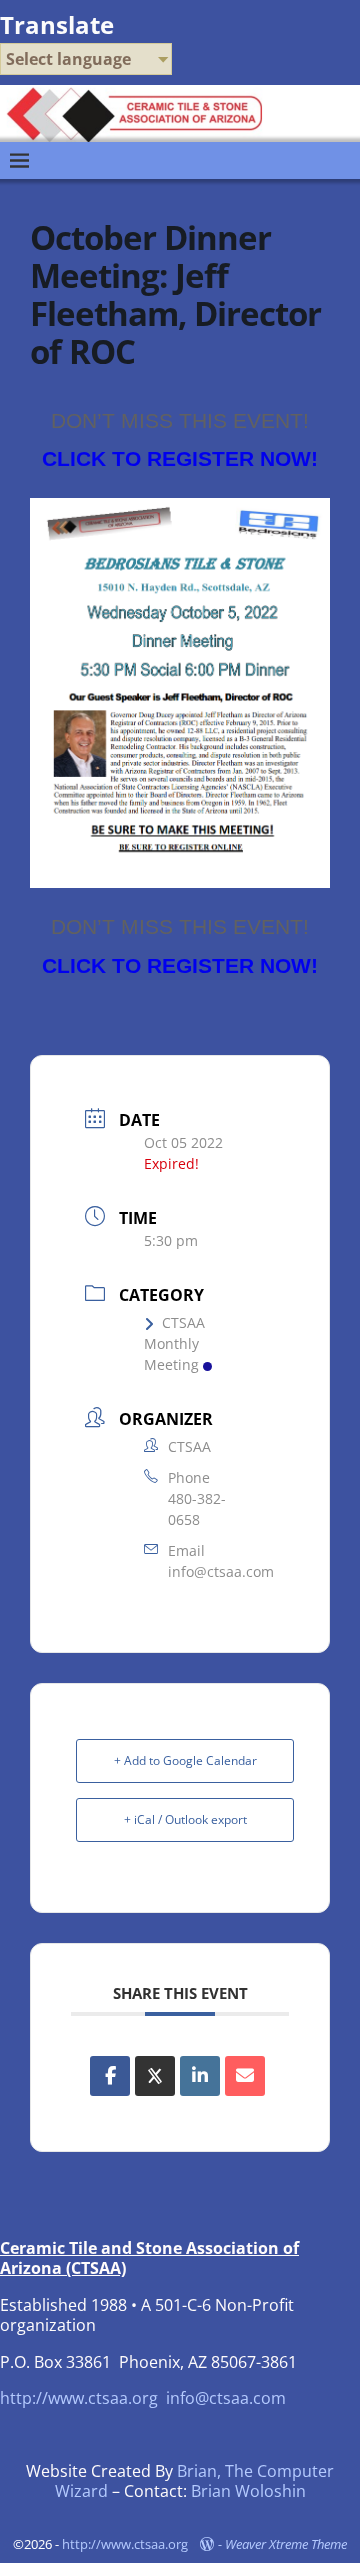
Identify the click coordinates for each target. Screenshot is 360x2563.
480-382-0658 (197, 1509)
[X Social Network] (155, 2076)
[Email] (245, 2076)
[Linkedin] (200, 2076)
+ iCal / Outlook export (185, 1819)
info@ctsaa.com (221, 1571)
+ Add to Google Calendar (185, 1760)
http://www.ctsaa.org (79, 2398)
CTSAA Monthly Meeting (174, 1343)
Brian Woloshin (248, 2491)
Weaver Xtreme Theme (286, 2544)
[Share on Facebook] (110, 2076)
